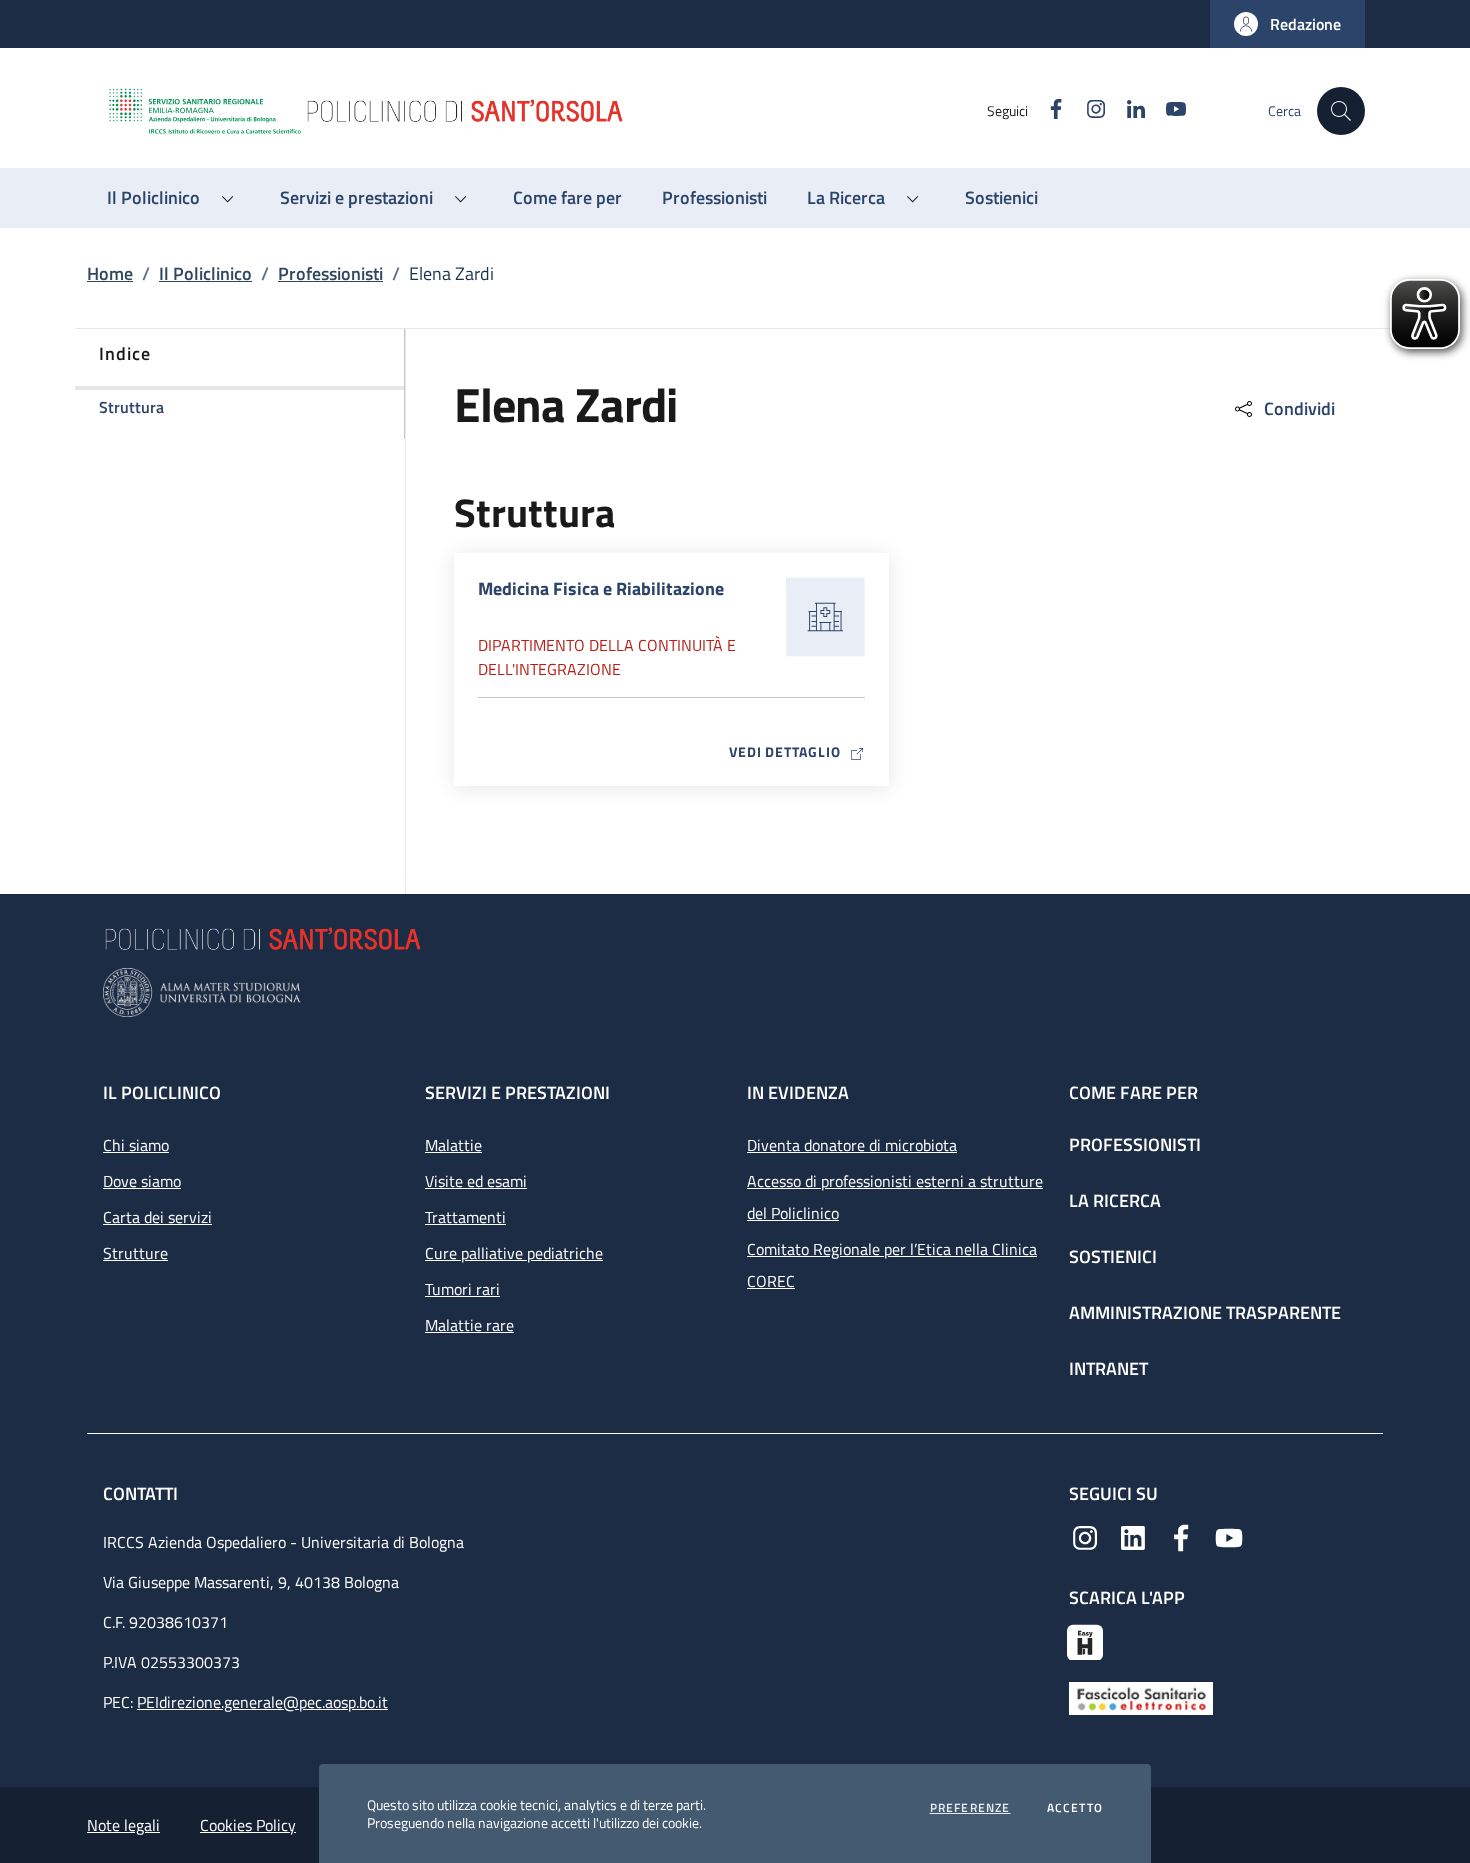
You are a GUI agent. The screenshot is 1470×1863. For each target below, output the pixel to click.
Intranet (1108, 1368)
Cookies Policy (248, 1825)
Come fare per (1133, 1092)
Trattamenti (465, 1217)
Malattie (453, 1145)
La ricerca (1115, 1200)
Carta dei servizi (157, 1217)
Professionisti (330, 273)
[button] (1287, 24)
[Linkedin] (1133, 1536)
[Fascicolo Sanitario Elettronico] (1141, 1697)
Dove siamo (142, 1181)
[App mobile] (1085, 1640)
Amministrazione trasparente (1205, 1312)
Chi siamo (136, 1145)
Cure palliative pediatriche (514, 1253)
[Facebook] (1181, 1536)
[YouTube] (1229, 1536)
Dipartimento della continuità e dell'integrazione (607, 657)
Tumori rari (462, 1289)
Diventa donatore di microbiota (852, 1145)
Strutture (135, 1253)
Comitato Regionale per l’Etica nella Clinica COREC (892, 1265)
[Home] (546, 111)
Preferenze (970, 1808)
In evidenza (798, 1092)
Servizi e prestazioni (517, 1092)
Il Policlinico (205, 273)
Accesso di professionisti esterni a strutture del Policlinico (895, 1197)
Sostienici (1113, 1256)
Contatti (142, 1493)
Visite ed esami (476, 1181)
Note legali (123, 1825)
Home (110, 273)
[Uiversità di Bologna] (735, 992)
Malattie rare (469, 1325)
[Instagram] (1085, 1536)
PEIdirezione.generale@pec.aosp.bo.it (262, 1702)
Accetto (1075, 1808)
